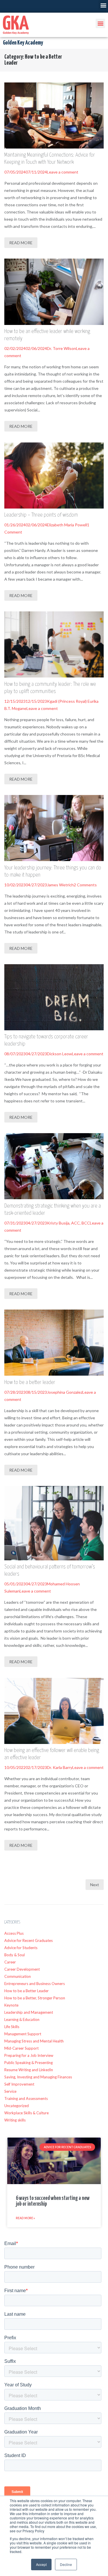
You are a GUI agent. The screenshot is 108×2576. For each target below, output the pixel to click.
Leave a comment (63, 172)
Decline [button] (66, 2564)
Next (95, 1885)
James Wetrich (60, 885)
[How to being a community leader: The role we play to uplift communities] (54, 644)
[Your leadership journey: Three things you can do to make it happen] (54, 828)
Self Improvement (19, 2084)
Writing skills (15, 2120)
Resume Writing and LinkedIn (29, 2070)
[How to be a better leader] (54, 1343)
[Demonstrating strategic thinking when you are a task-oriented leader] (54, 1166)
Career (10, 1962)
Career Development (22, 1969)
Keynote (11, 2005)
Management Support (23, 2034)
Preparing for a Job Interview (29, 2055)
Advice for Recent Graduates (29, 1940)
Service (10, 2091)
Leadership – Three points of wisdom (41, 515)
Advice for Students (21, 1948)
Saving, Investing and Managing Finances (38, 2077)
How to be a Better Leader (26, 1991)
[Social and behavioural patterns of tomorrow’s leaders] (54, 1523)
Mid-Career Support (21, 2048)
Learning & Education (22, 2019)
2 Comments (85, 885)
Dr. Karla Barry (60, 1767)
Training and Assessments (26, 2098)
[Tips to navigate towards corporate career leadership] (54, 997)
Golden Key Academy (23, 43)
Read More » (25, 2218)
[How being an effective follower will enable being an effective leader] (54, 1711)
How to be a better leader (30, 1382)
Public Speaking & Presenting (29, 2063)
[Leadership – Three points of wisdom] (54, 475)
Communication (18, 1976)
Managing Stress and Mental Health (34, 2041)
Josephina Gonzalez (65, 1392)
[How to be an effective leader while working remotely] (54, 292)
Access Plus (14, 1933)
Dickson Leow (59, 1054)
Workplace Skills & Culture (26, 2113)
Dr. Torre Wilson (61, 348)
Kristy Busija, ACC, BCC (68, 1223)
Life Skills (12, 2027)
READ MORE (21, 243)
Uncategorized (17, 2106)
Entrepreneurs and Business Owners (35, 1984)
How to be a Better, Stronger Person (35, 1998)
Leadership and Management (29, 2012)
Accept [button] (41, 2564)
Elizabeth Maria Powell (67, 525)
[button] (103, 5)
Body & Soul (15, 1955)
